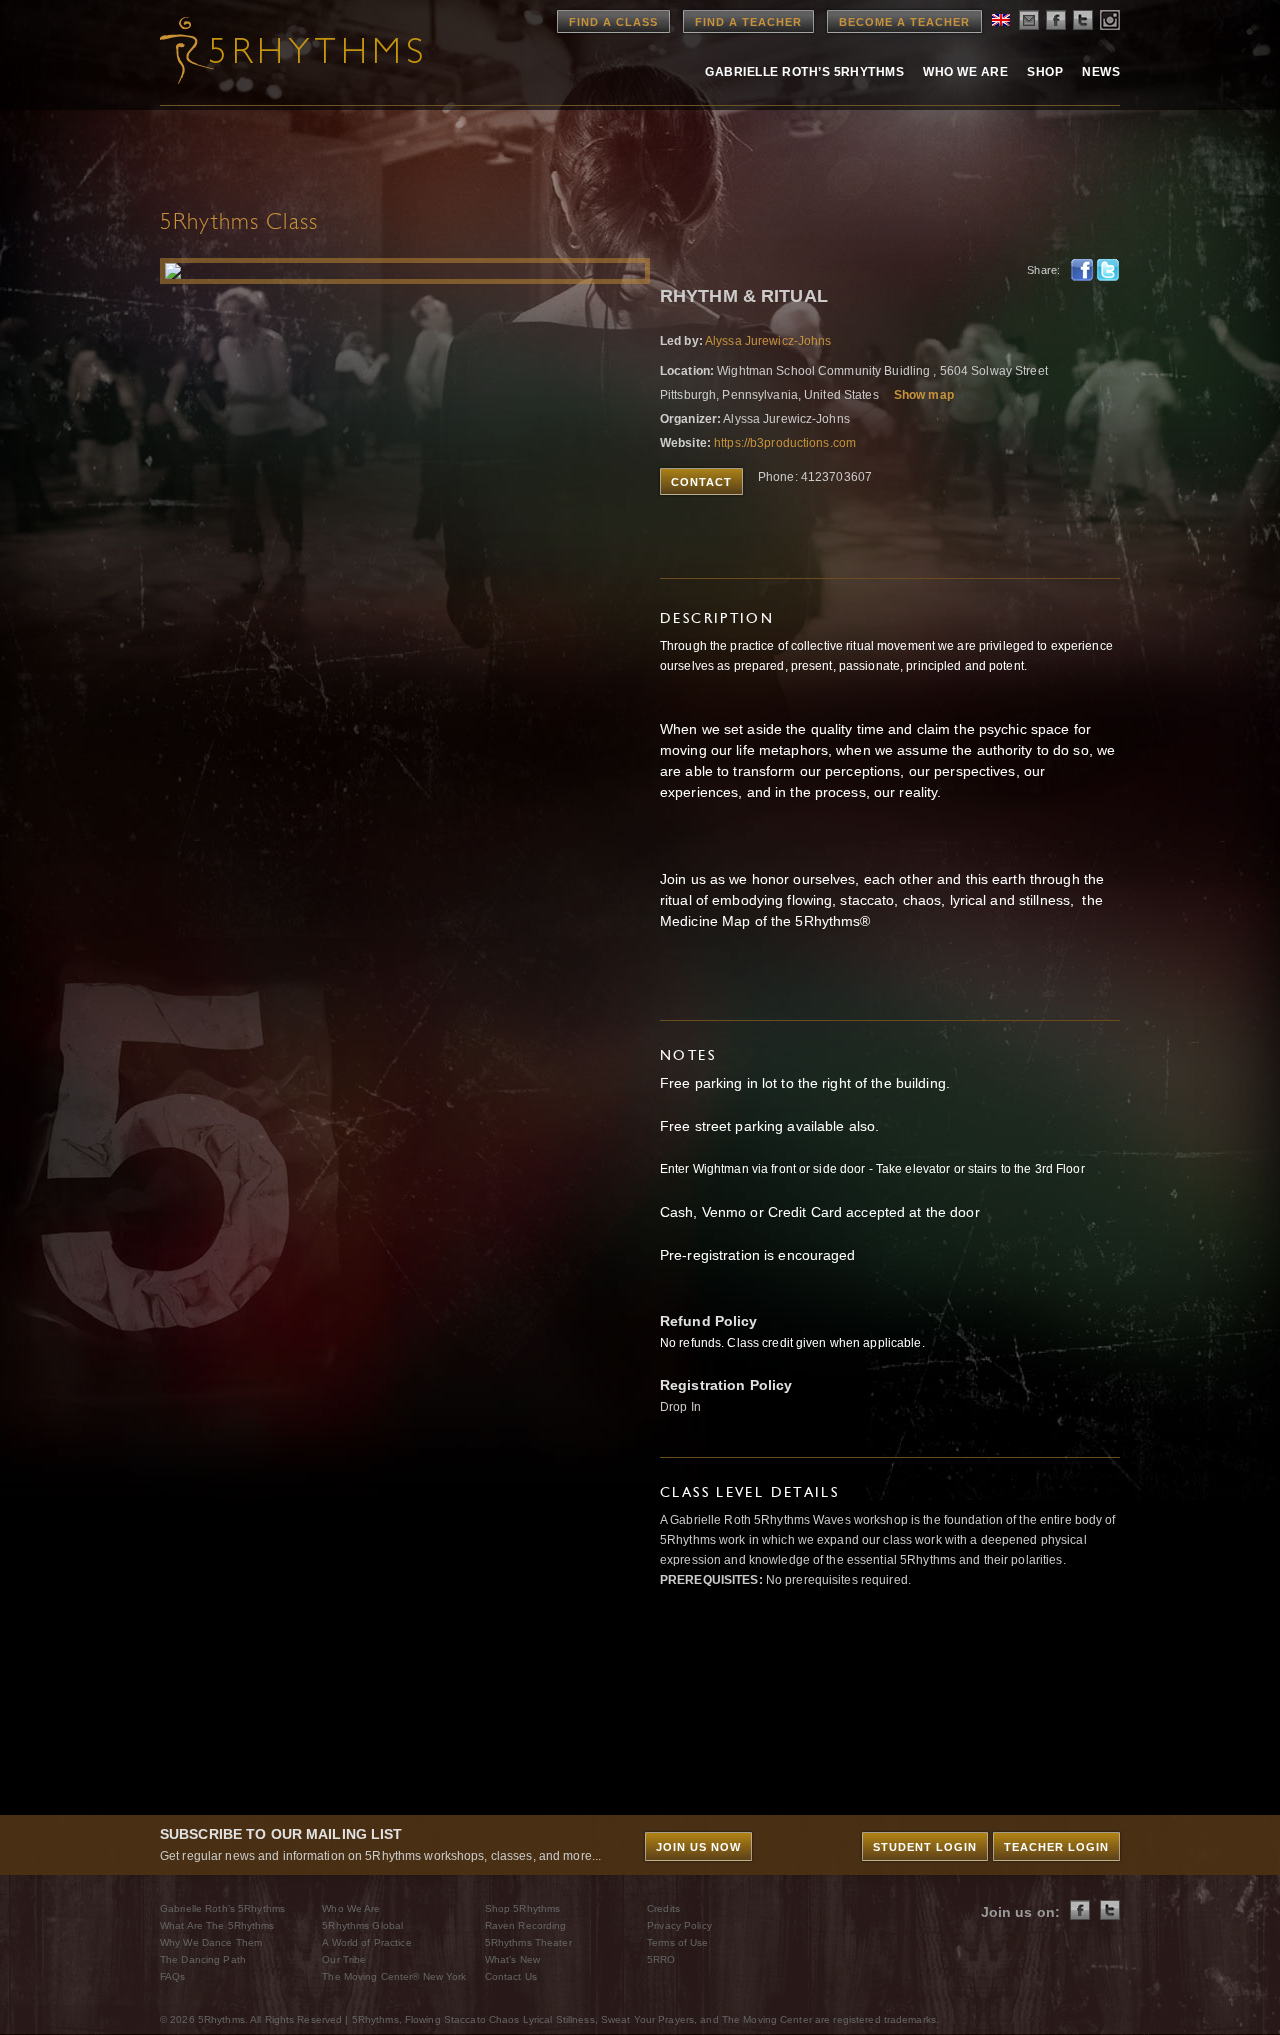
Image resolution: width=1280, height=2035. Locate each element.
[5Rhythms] (270, 50)
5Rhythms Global (362, 1925)
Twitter (1108, 270)
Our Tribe (344, 1959)
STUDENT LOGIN (925, 1847)
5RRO (661, 1959)
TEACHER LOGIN (1056, 1847)
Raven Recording (526, 1925)
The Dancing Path (203, 1959)
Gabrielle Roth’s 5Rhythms (222, 1908)
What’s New (512, 1959)
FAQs (172, 1976)
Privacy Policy (679, 1925)
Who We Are (965, 72)
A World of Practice (366, 1942)
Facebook (1082, 270)
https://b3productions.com (785, 443)
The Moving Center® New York (394, 1976)
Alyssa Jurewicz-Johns (768, 341)
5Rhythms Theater (528, 1942)
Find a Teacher (748, 22)
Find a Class (613, 22)
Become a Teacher (904, 22)
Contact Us (511, 1976)
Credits (663, 1908)
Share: (1043, 270)
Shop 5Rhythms (523, 1908)
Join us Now (698, 1847)
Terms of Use (677, 1942)
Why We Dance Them (211, 1942)
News (1101, 72)
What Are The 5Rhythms (217, 1925)
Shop (1045, 72)
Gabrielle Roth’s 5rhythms (804, 72)
